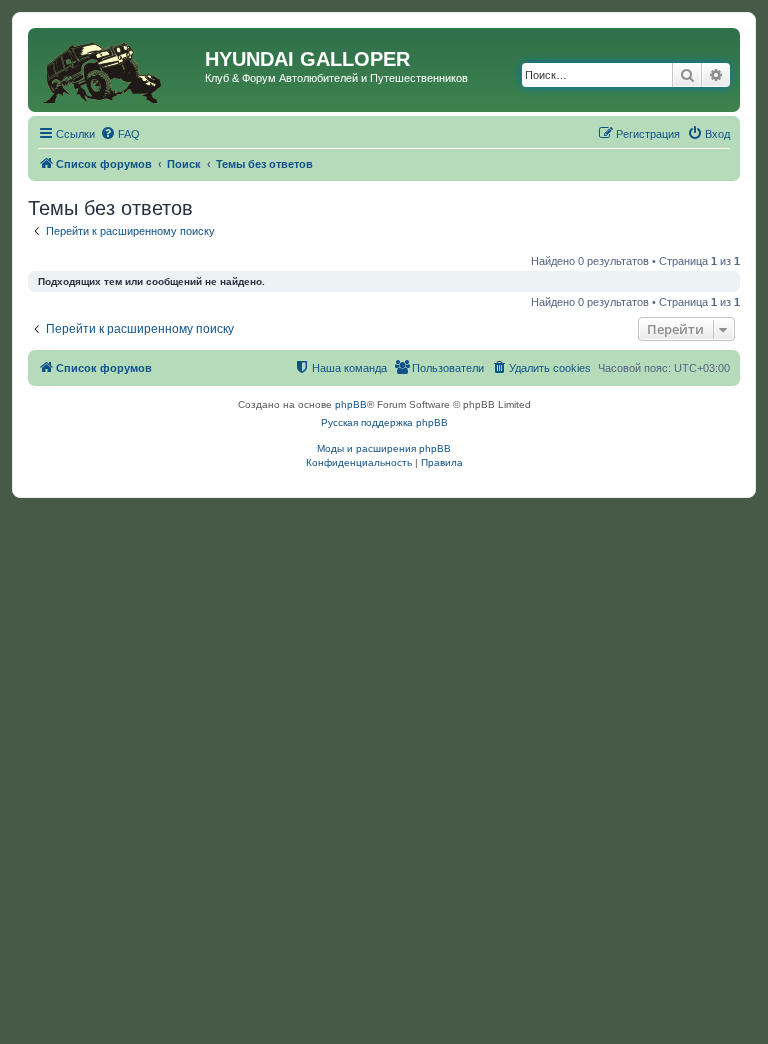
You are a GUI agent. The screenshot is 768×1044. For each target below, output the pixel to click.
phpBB (351, 404)
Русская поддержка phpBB (384, 422)
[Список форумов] (119, 70)
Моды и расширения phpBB (384, 448)
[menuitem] (120, 134)
